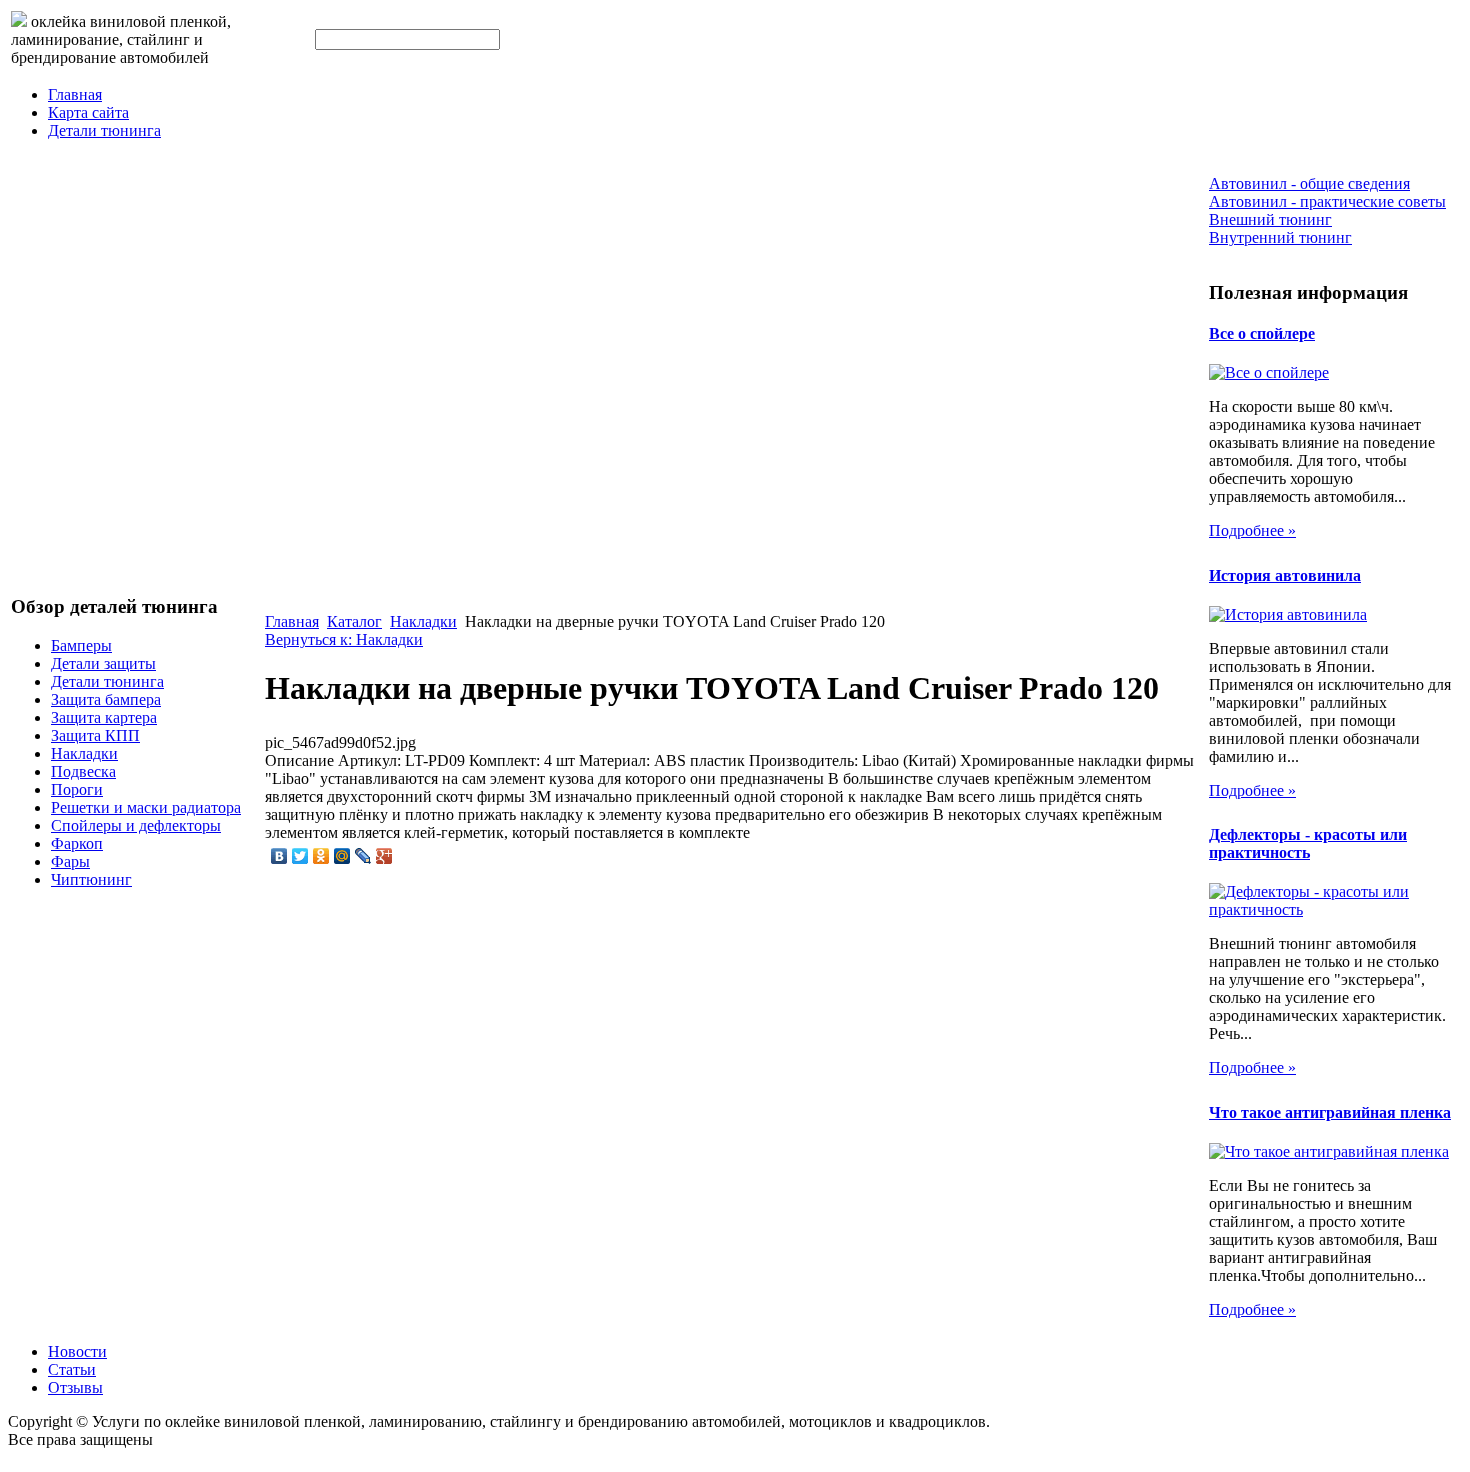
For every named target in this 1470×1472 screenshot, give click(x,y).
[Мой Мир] (342, 856)
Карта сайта (88, 112)
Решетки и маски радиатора (146, 807)
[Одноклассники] (321, 856)
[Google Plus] (384, 856)
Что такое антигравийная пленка (1330, 1112)
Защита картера (104, 717)
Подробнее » (1252, 530)
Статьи (72, 1369)
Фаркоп (77, 843)
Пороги (77, 789)
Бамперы (81, 645)
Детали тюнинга (104, 130)
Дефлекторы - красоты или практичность (1308, 843)
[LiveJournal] (363, 856)
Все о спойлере (1262, 333)
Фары (70, 861)
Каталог (354, 621)
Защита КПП (95, 735)
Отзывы (75, 1387)
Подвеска (83, 771)
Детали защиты (103, 663)
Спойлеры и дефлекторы (136, 825)
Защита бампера (106, 699)
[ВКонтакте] (279, 856)
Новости (77, 1351)
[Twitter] (300, 856)
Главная (75, 94)
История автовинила (1285, 575)
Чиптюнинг (91, 879)
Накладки (84, 753)
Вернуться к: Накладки (344, 639)
